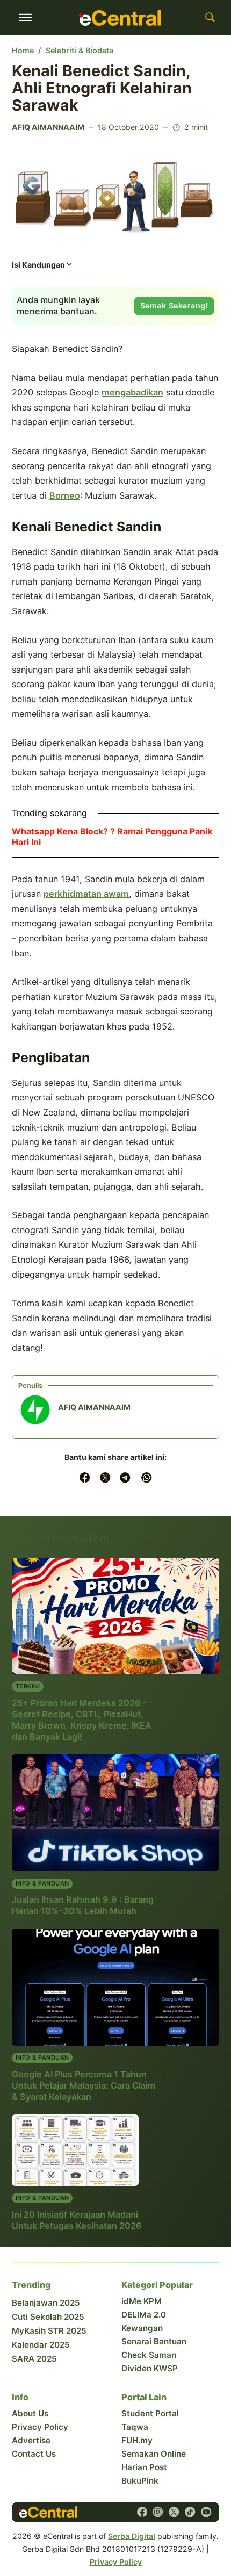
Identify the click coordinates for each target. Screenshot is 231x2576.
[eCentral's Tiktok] (190, 2512)
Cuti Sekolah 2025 (48, 2317)
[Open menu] (25, 18)
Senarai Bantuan (154, 2341)
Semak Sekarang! (174, 305)
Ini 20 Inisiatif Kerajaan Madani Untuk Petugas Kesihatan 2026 (77, 2220)
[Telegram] (126, 1477)
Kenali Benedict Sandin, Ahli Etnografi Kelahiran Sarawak (102, 88)
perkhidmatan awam (86, 894)
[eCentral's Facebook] (142, 2512)
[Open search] (210, 18)
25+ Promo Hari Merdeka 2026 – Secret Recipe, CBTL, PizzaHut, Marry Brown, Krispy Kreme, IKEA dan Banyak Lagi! (82, 1720)
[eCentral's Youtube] (206, 2512)
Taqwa (135, 2427)
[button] (43, 268)
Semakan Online (154, 2454)
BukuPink (140, 2481)
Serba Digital (132, 2536)
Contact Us (34, 2454)
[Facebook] (84, 1477)
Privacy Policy (40, 2427)
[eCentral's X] (174, 2512)
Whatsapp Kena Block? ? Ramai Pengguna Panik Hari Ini (112, 837)
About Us (30, 2413)
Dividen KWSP (150, 2368)
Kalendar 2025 (41, 2345)
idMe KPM (142, 2301)
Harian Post (144, 2467)
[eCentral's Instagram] (158, 2512)
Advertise (31, 2440)
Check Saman (149, 2355)
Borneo (65, 495)
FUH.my (137, 2440)
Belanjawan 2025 (46, 2303)
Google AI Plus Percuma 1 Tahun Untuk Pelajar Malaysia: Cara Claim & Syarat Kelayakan (84, 2085)
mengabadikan (132, 392)
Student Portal (150, 2413)
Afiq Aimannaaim (48, 127)
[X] (105, 1477)
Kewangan (142, 2328)
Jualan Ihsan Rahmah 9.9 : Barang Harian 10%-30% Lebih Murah (83, 1905)
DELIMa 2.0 (144, 2315)
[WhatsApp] (147, 1477)
